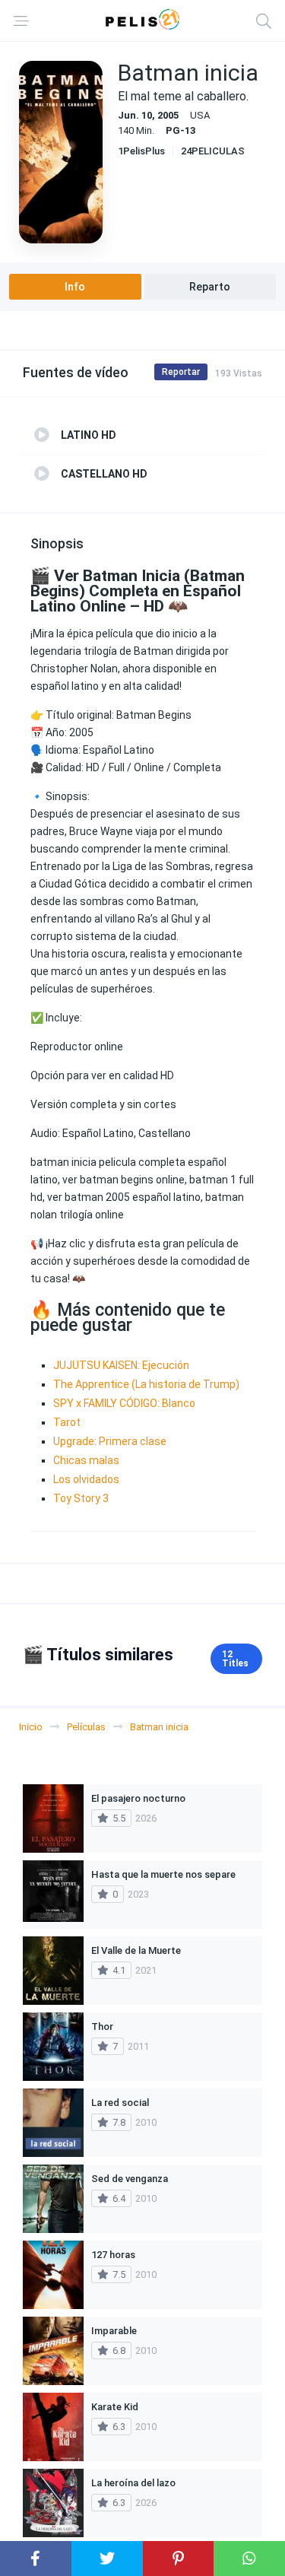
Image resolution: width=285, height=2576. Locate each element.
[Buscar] (264, 21)
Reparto (210, 287)
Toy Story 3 (81, 1498)
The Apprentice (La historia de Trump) (146, 1384)
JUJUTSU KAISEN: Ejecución (121, 1365)
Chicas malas (86, 1460)
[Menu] (21, 21)
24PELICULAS (213, 151)
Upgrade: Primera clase (110, 1441)
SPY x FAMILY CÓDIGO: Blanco (124, 1403)
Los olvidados (86, 1479)
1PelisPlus (141, 151)
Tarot (67, 1422)
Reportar (181, 372)
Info (75, 287)
